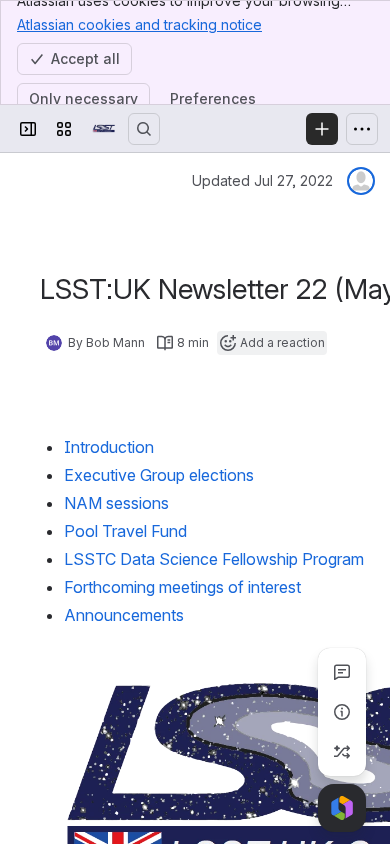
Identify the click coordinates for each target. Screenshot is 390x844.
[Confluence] (104, 129)
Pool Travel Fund (125, 531)
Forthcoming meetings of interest (182, 587)
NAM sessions (116, 503)
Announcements (126, 615)
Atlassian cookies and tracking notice (139, 24)
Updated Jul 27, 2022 (262, 180)
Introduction (109, 447)
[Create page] (342, 752)
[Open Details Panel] (342, 712)
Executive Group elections (159, 475)
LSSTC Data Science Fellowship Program (214, 559)
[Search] (144, 129)
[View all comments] (342, 672)
